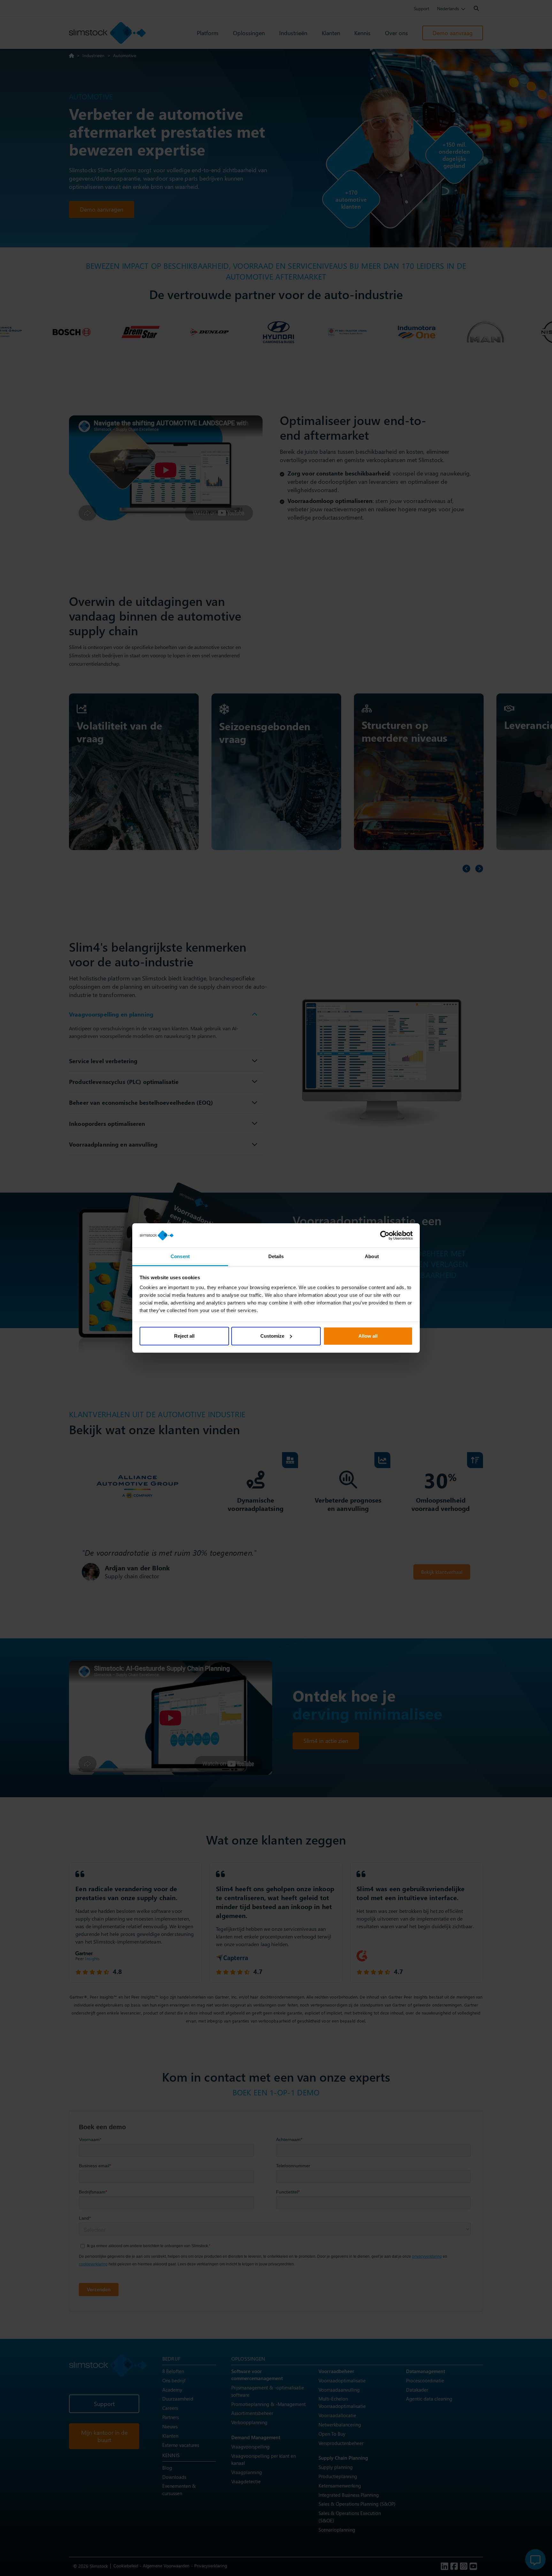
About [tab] (372, 1256)
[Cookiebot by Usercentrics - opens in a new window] (385, 1235)
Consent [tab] (180, 1256)
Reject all (184, 1336)
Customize (272, 1336)
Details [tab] (276, 1256)
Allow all (368, 1336)
